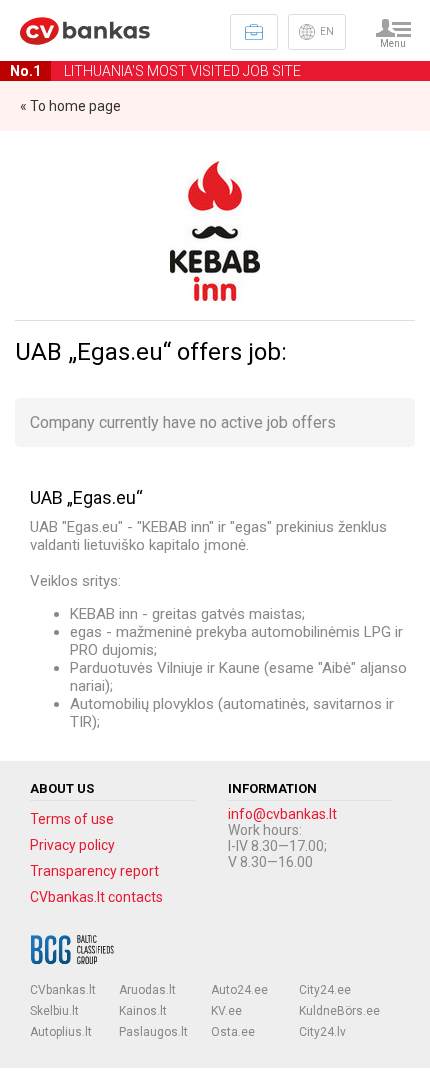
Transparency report (94, 871)
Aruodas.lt (147, 990)
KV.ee (226, 1011)
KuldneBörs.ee (339, 1011)
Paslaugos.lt (153, 1032)
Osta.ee (233, 1032)
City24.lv (322, 1032)
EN (327, 31)
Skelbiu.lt (54, 1011)
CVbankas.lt (63, 990)
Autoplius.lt (61, 1032)
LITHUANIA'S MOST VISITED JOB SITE (155, 71)
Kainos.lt (143, 1011)
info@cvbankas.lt (282, 814)
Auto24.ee (239, 990)
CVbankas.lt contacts (96, 897)
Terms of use (72, 819)
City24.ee (325, 990)
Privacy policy (72, 845)
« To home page (70, 106)
